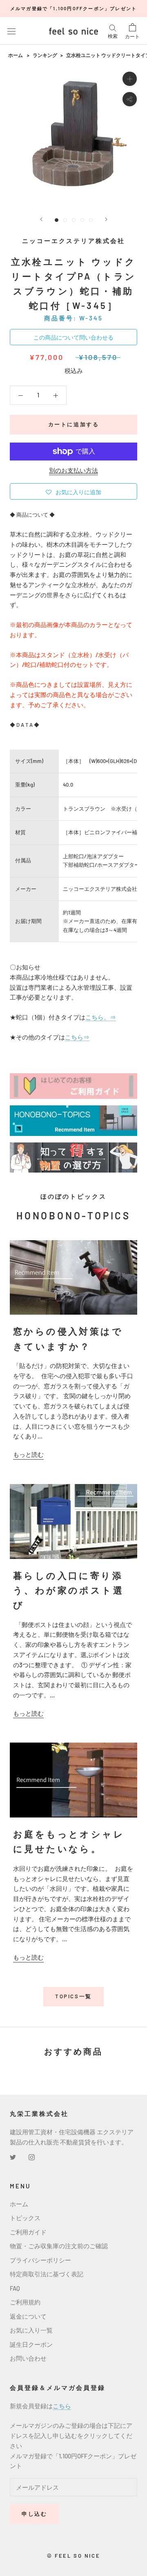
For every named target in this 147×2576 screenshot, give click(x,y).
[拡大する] (130, 79)
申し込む (34, 2514)
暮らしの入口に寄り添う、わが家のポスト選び (68, 1590)
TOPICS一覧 (73, 1996)
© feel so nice (73, 2556)
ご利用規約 (25, 2302)
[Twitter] (13, 2156)
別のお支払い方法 (73, 470)
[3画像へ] (74, 220)
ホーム (16, 55)
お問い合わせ (28, 2358)
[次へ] (106, 219)
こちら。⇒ (101, 1017)
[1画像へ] (57, 220)
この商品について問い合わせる (73, 337)
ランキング (45, 55)
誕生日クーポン (31, 2344)
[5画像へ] (91, 220)
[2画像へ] (65, 220)
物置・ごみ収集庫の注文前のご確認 (59, 2246)
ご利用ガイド (28, 2232)
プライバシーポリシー (40, 2260)
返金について (28, 2316)
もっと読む (28, 1454)
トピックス (25, 2218)
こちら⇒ (77, 1037)
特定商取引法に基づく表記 (47, 2274)
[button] (73, 491)
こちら (62, 2406)
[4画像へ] (82, 220)
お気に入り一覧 (31, 2330)
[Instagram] (32, 2156)
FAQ (15, 2288)
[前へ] (41, 219)
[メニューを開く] (11, 31)
